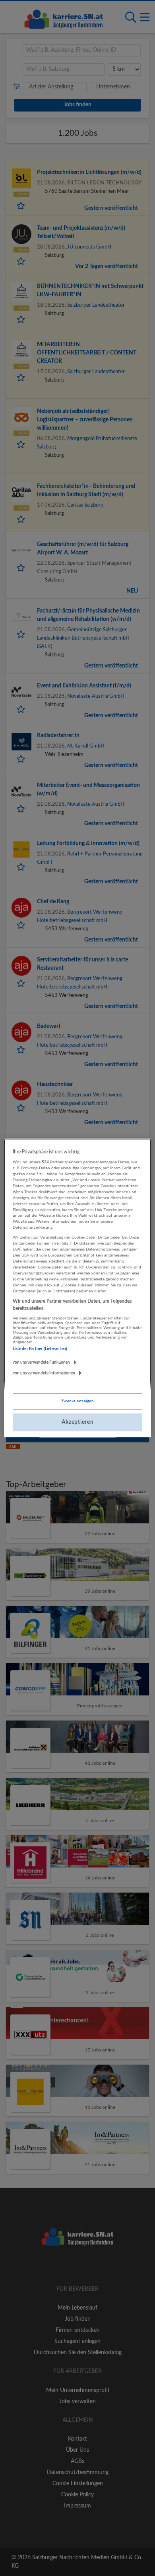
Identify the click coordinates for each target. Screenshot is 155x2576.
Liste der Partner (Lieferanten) (40, 1349)
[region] (78, 1288)
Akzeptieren (78, 1422)
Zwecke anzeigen (77, 1401)
